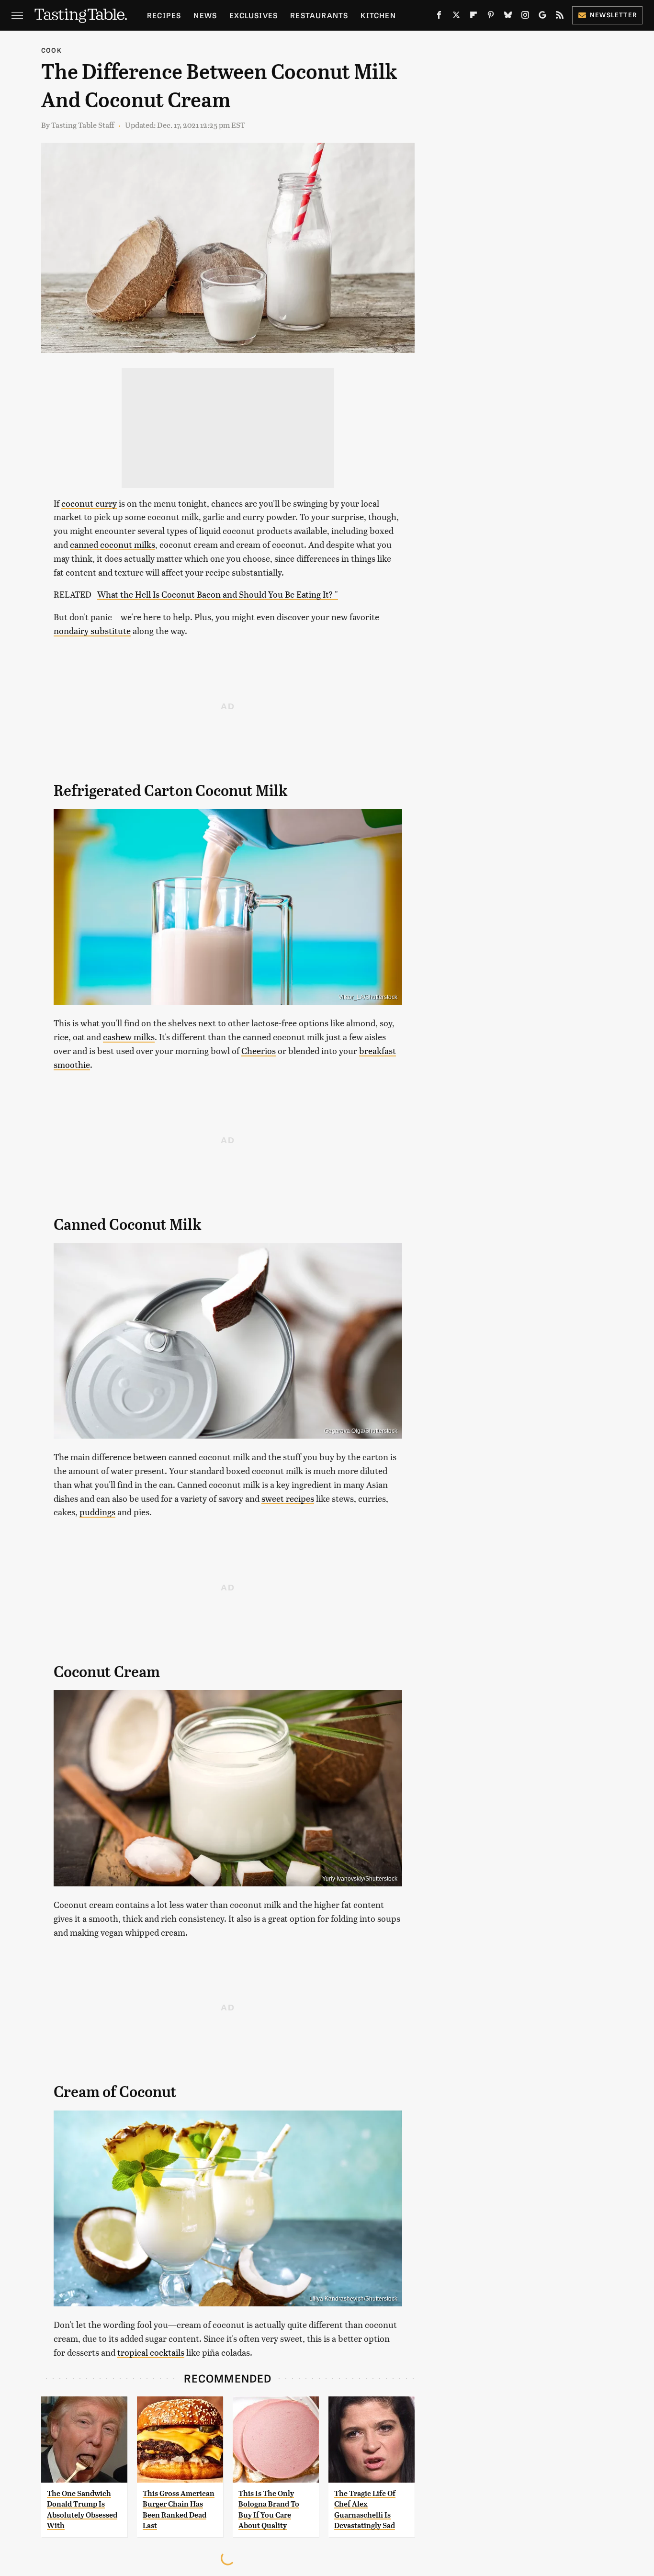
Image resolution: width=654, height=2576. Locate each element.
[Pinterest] (491, 17)
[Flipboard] (474, 17)
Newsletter (614, 15)
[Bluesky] (508, 17)
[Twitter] (456, 17)
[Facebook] (439, 17)
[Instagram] (525, 17)
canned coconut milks (113, 544)
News (205, 15)
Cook (51, 50)
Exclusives (254, 15)
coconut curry (89, 503)
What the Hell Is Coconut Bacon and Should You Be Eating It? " (218, 594)
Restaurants (319, 15)
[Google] (542, 17)
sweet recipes (288, 1498)
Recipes (164, 15)
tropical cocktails (151, 2352)
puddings (97, 1512)
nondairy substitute (92, 630)
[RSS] (560, 17)
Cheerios (259, 1050)
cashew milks (129, 1037)
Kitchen (378, 15)
